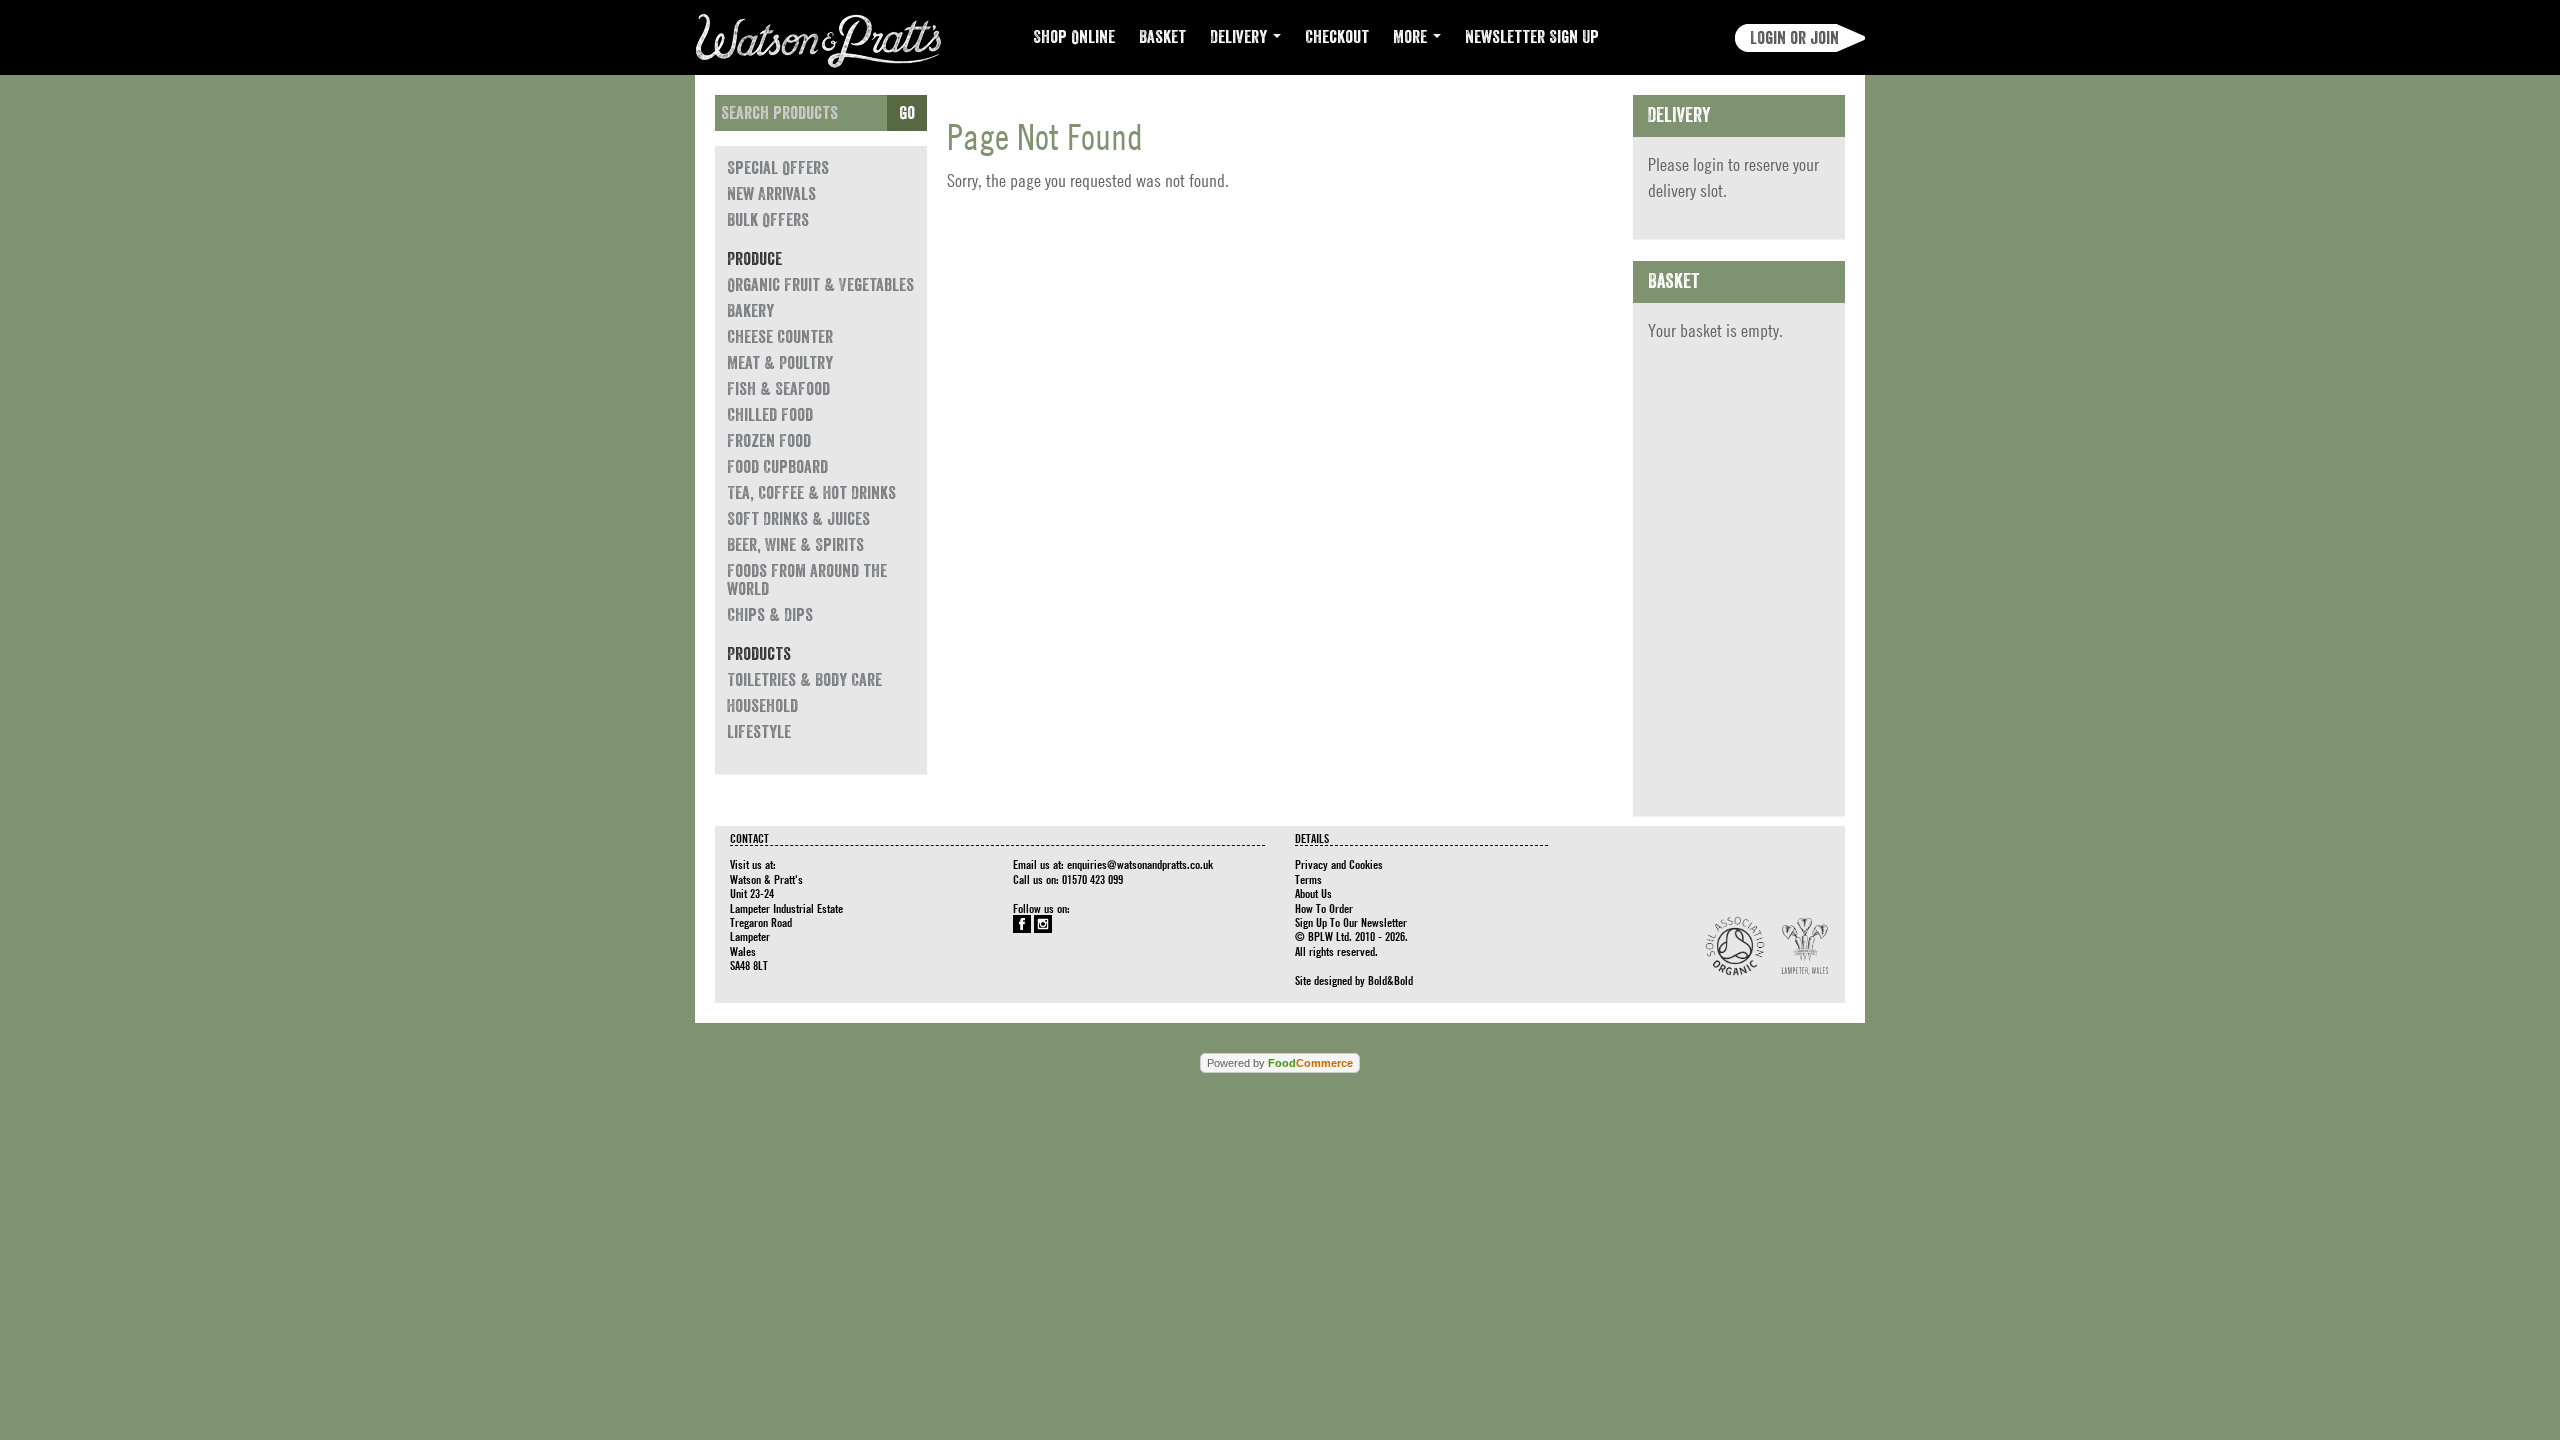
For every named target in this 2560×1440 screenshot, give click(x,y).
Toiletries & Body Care (804, 680)
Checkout (1337, 37)
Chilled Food (770, 415)
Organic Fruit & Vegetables (820, 285)
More (1412, 37)
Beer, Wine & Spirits (795, 545)
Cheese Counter (780, 337)
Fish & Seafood (778, 389)
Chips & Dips (770, 615)
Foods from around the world (807, 580)
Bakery (750, 311)
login (1708, 164)
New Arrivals (771, 194)
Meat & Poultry (780, 363)
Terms (1308, 879)
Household (762, 706)
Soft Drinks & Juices (798, 519)
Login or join (1794, 38)
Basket (1162, 37)
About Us (1313, 893)
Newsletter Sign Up (1532, 37)
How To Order (1324, 908)
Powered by (1280, 1063)
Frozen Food (769, 441)
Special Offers (778, 168)
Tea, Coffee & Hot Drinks (811, 493)
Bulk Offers (768, 220)
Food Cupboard (777, 467)
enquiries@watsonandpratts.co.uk (1140, 864)
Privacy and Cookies (1339, 864)
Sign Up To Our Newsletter (1351, 922)
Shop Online (1074, 37)
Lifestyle (759, 732)
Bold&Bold (1390, 980)
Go (907, 113)
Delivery (1240, 37)
